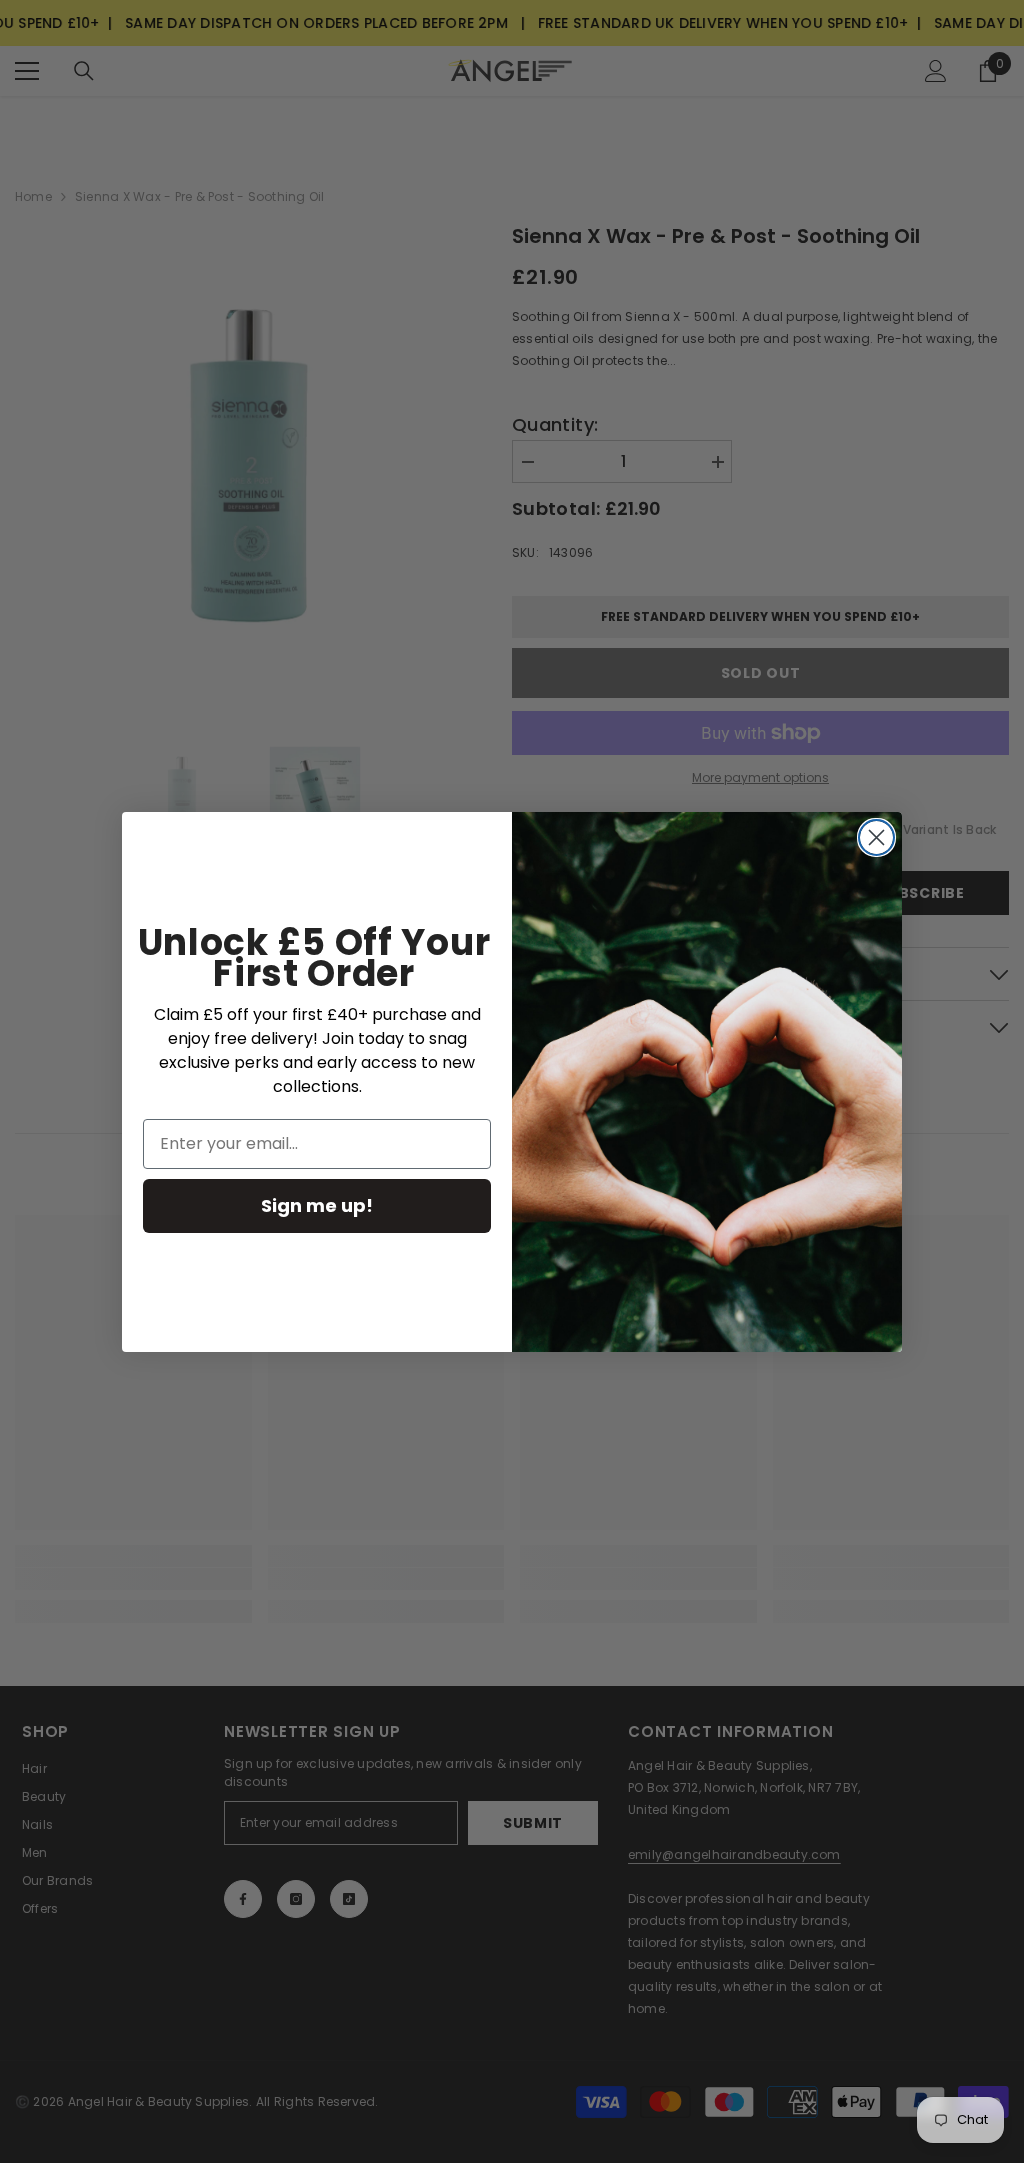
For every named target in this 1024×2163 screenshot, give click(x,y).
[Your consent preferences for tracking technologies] (1007, 1622)
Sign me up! (317, 1205)
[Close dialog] (876, 837)
